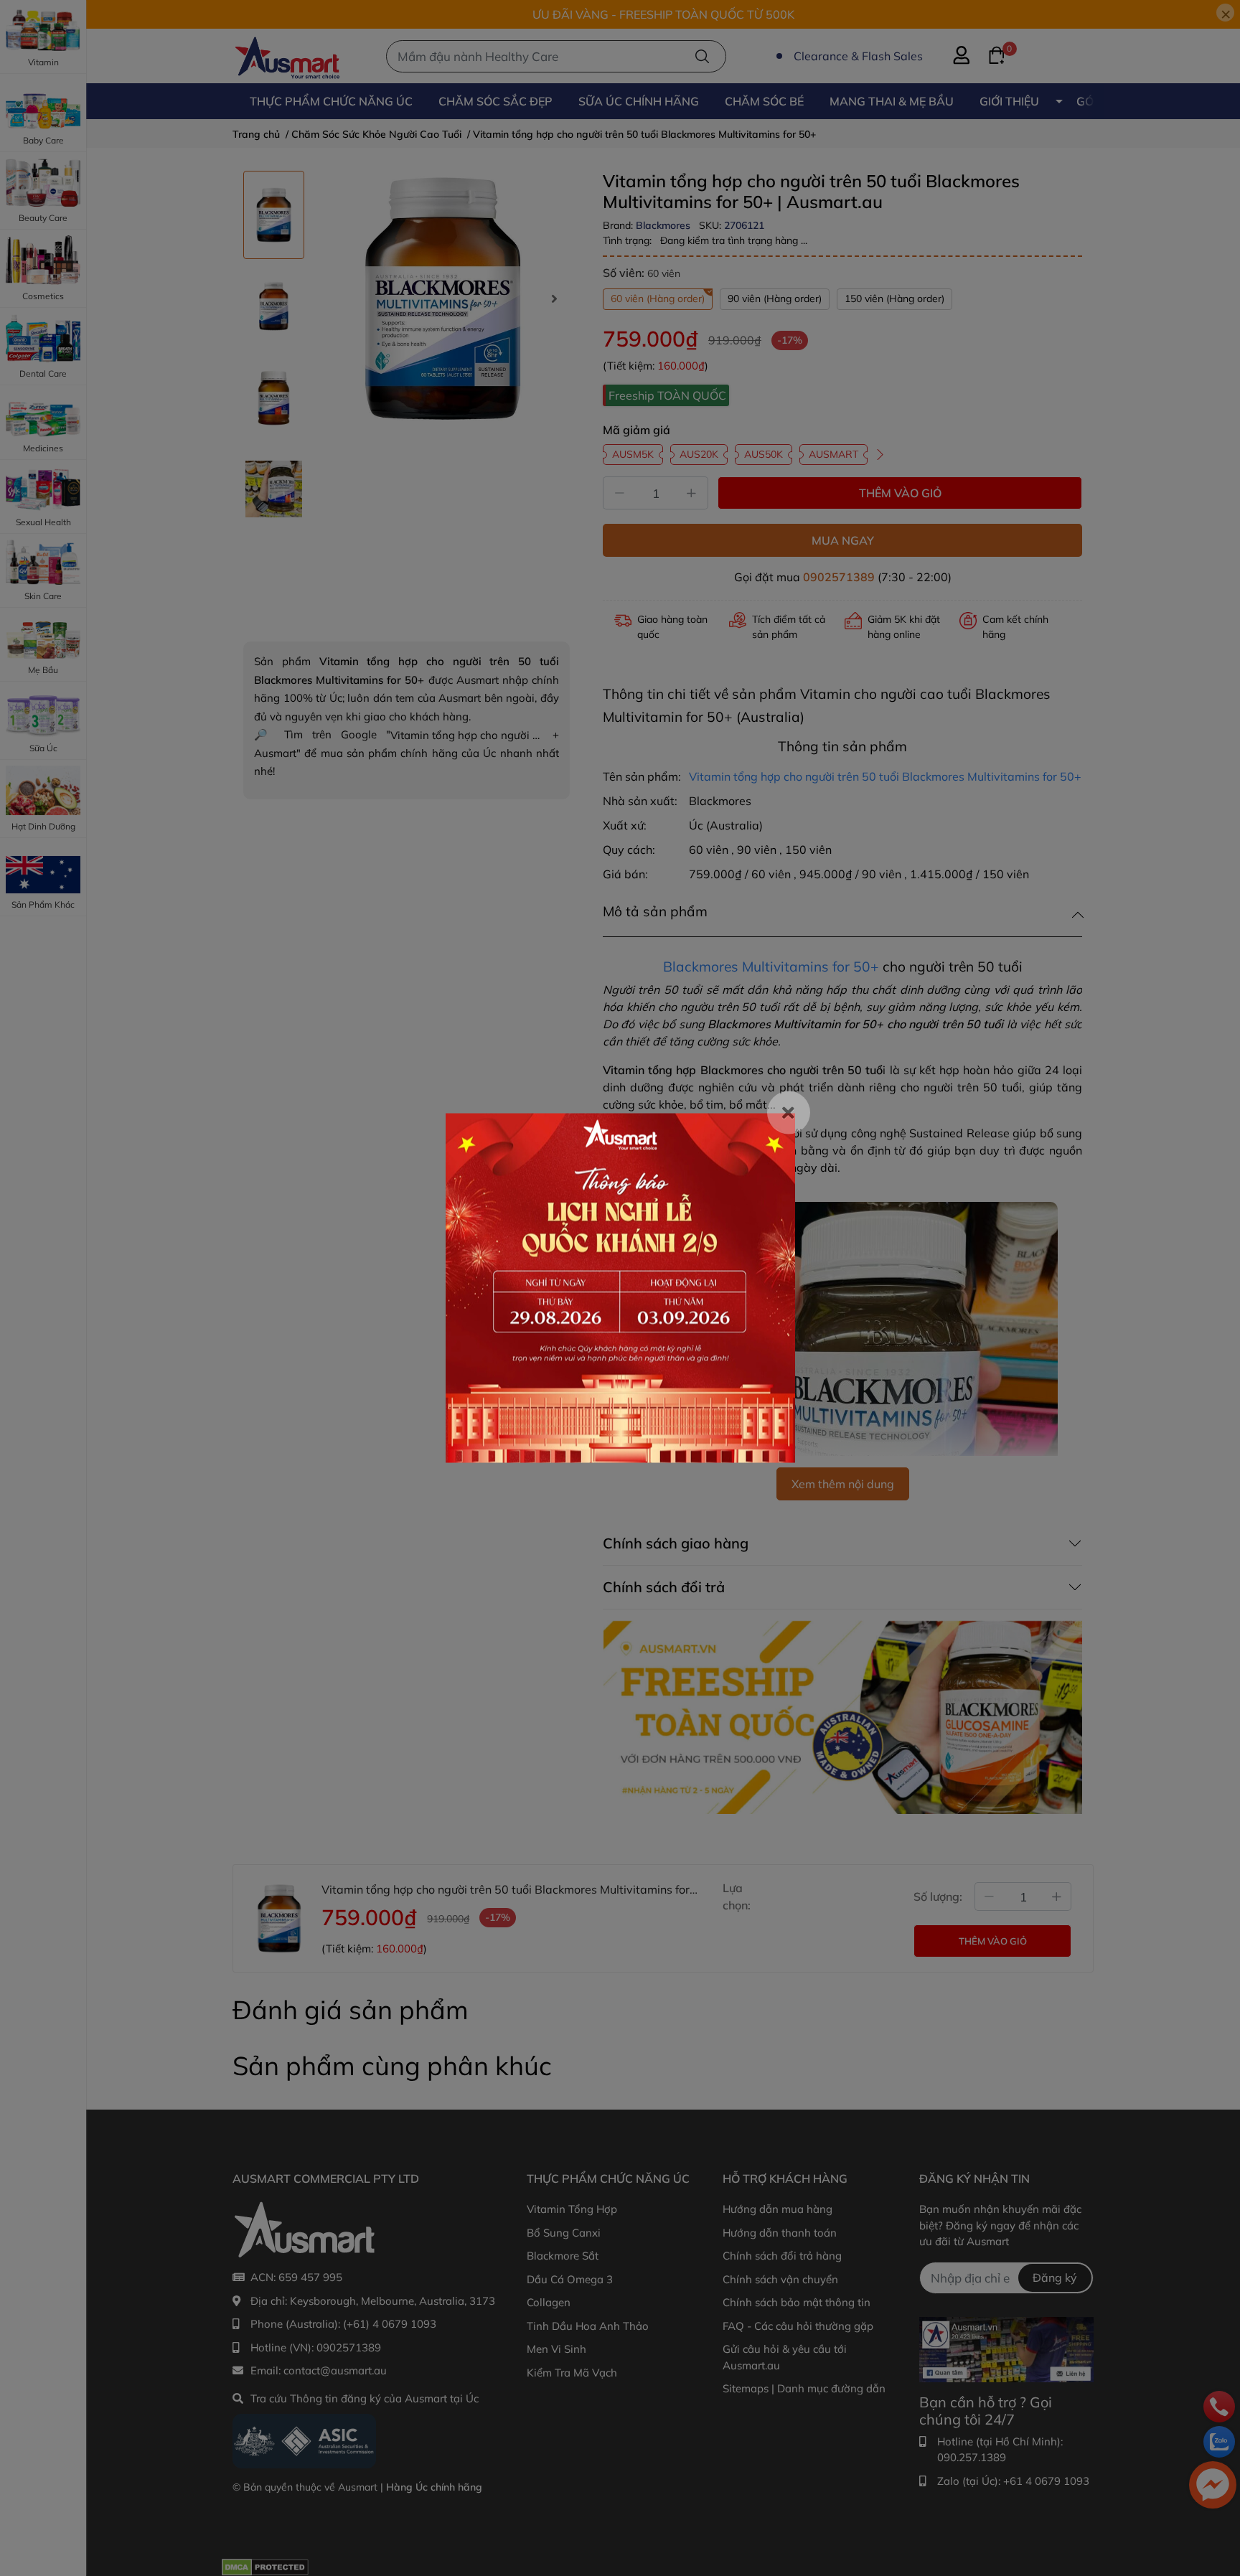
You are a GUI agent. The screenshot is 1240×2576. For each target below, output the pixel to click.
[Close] (789, 1113)
